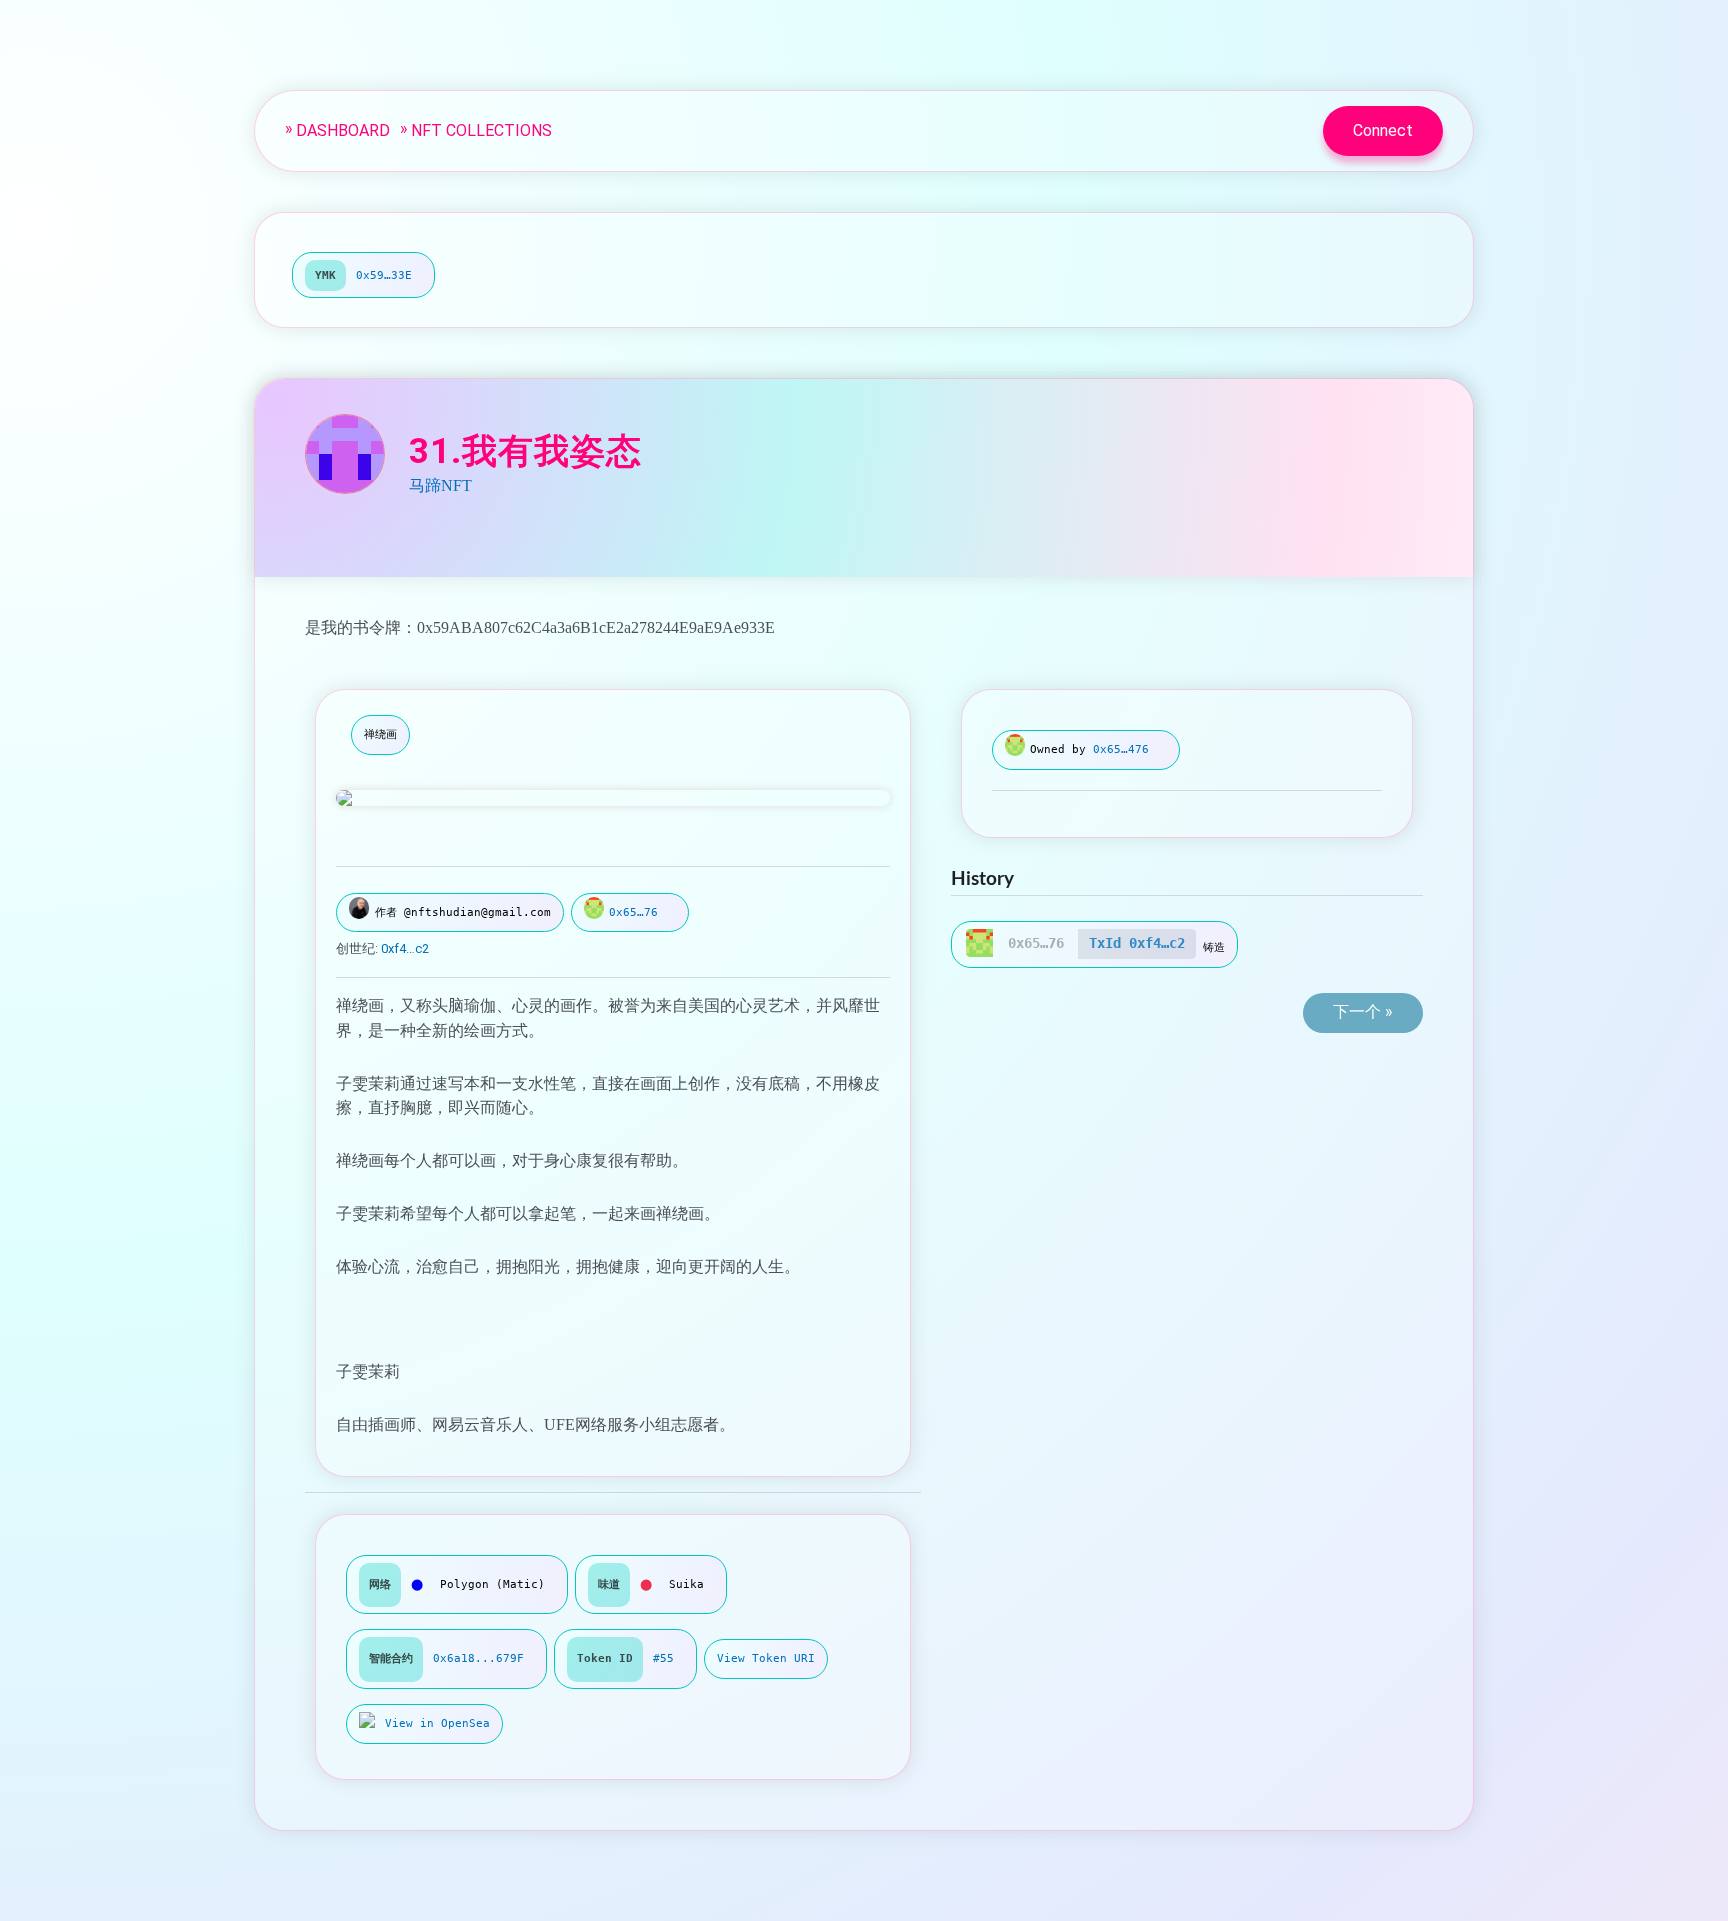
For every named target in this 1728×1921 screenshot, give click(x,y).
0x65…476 (1121, 749)
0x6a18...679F (478, 1658)
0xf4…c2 (405, 948)
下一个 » (1363, 1011)
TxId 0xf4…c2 (1137, 943)
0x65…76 (633, 912)
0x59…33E (384, 275)
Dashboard (343, 130)
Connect (1383, 130)
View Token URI (766, 1658)
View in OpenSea (437, 1723)
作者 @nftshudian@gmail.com (463, 912)
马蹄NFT (440, 485)
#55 (663, 1658)
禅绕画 (380, 734)
